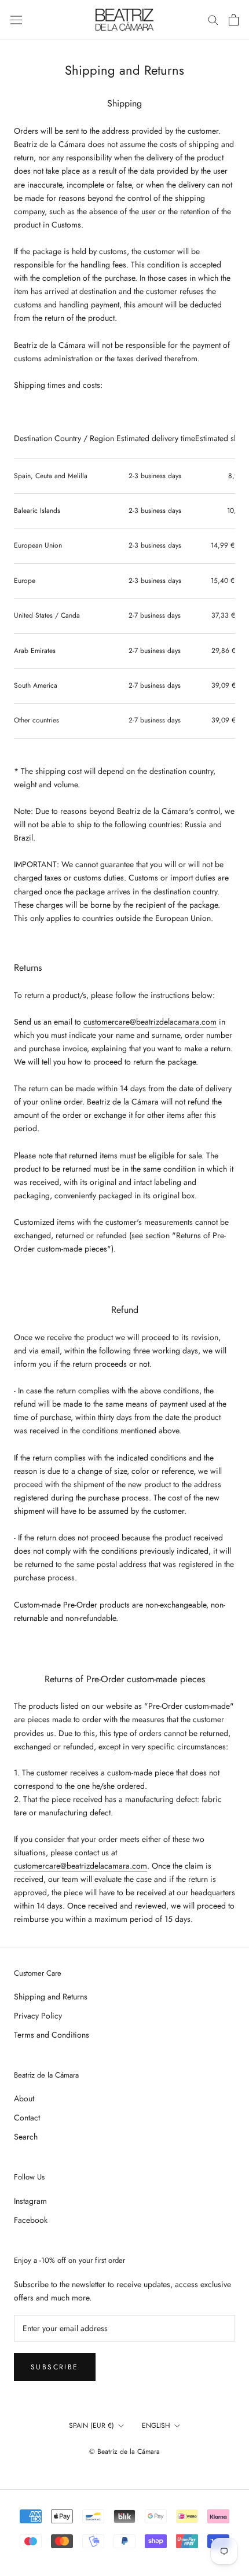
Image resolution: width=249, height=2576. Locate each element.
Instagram (30, 2201)
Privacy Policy (38, 2016)
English (156, 2425)
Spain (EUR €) (91, 2425)
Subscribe (55, 2367)
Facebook (31, 2220)
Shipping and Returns (51, 1997)
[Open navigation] (16, 20)
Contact (27, 2118)
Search (26, 2137)
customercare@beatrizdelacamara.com (150, 1022)
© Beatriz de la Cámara (124, 2452)
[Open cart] (234, 20)
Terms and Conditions (52, 2035)
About (24, 2098)
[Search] (213, 19)
